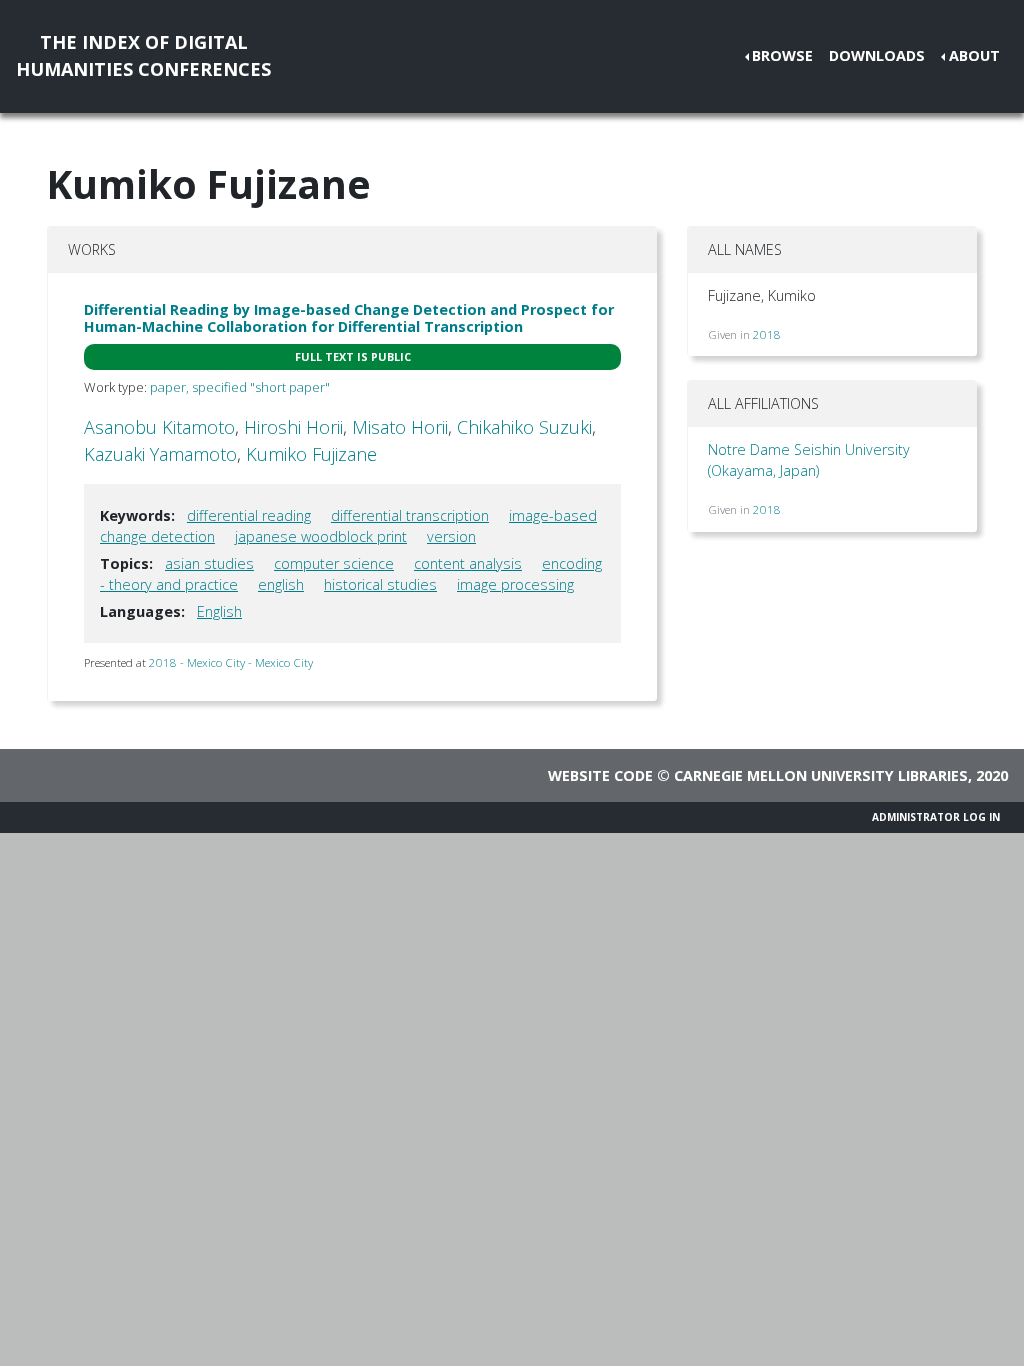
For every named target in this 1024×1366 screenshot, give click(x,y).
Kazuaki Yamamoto (160, 454)
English (219, 611)
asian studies (209, 563)
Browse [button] (782, 55)
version (451, 536)
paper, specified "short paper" (240, 387)
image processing (515, 584)
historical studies (380, 584)
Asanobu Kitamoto (159, 427)
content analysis (468, 563)
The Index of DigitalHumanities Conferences (143, 55)
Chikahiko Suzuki (524, 427)
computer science (334, 563)
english (281, 584)
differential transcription (410, 515)
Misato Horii (400, 427)
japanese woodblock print (321, 536)
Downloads (877, 55)
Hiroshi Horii (293, 427)
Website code (600, 775)
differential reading (249, 515)
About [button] (974, 55)
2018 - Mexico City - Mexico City (231, 662)
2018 (767, 334)
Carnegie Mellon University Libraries (821, 775)
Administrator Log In (936, 817)
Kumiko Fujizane (311, 454)
